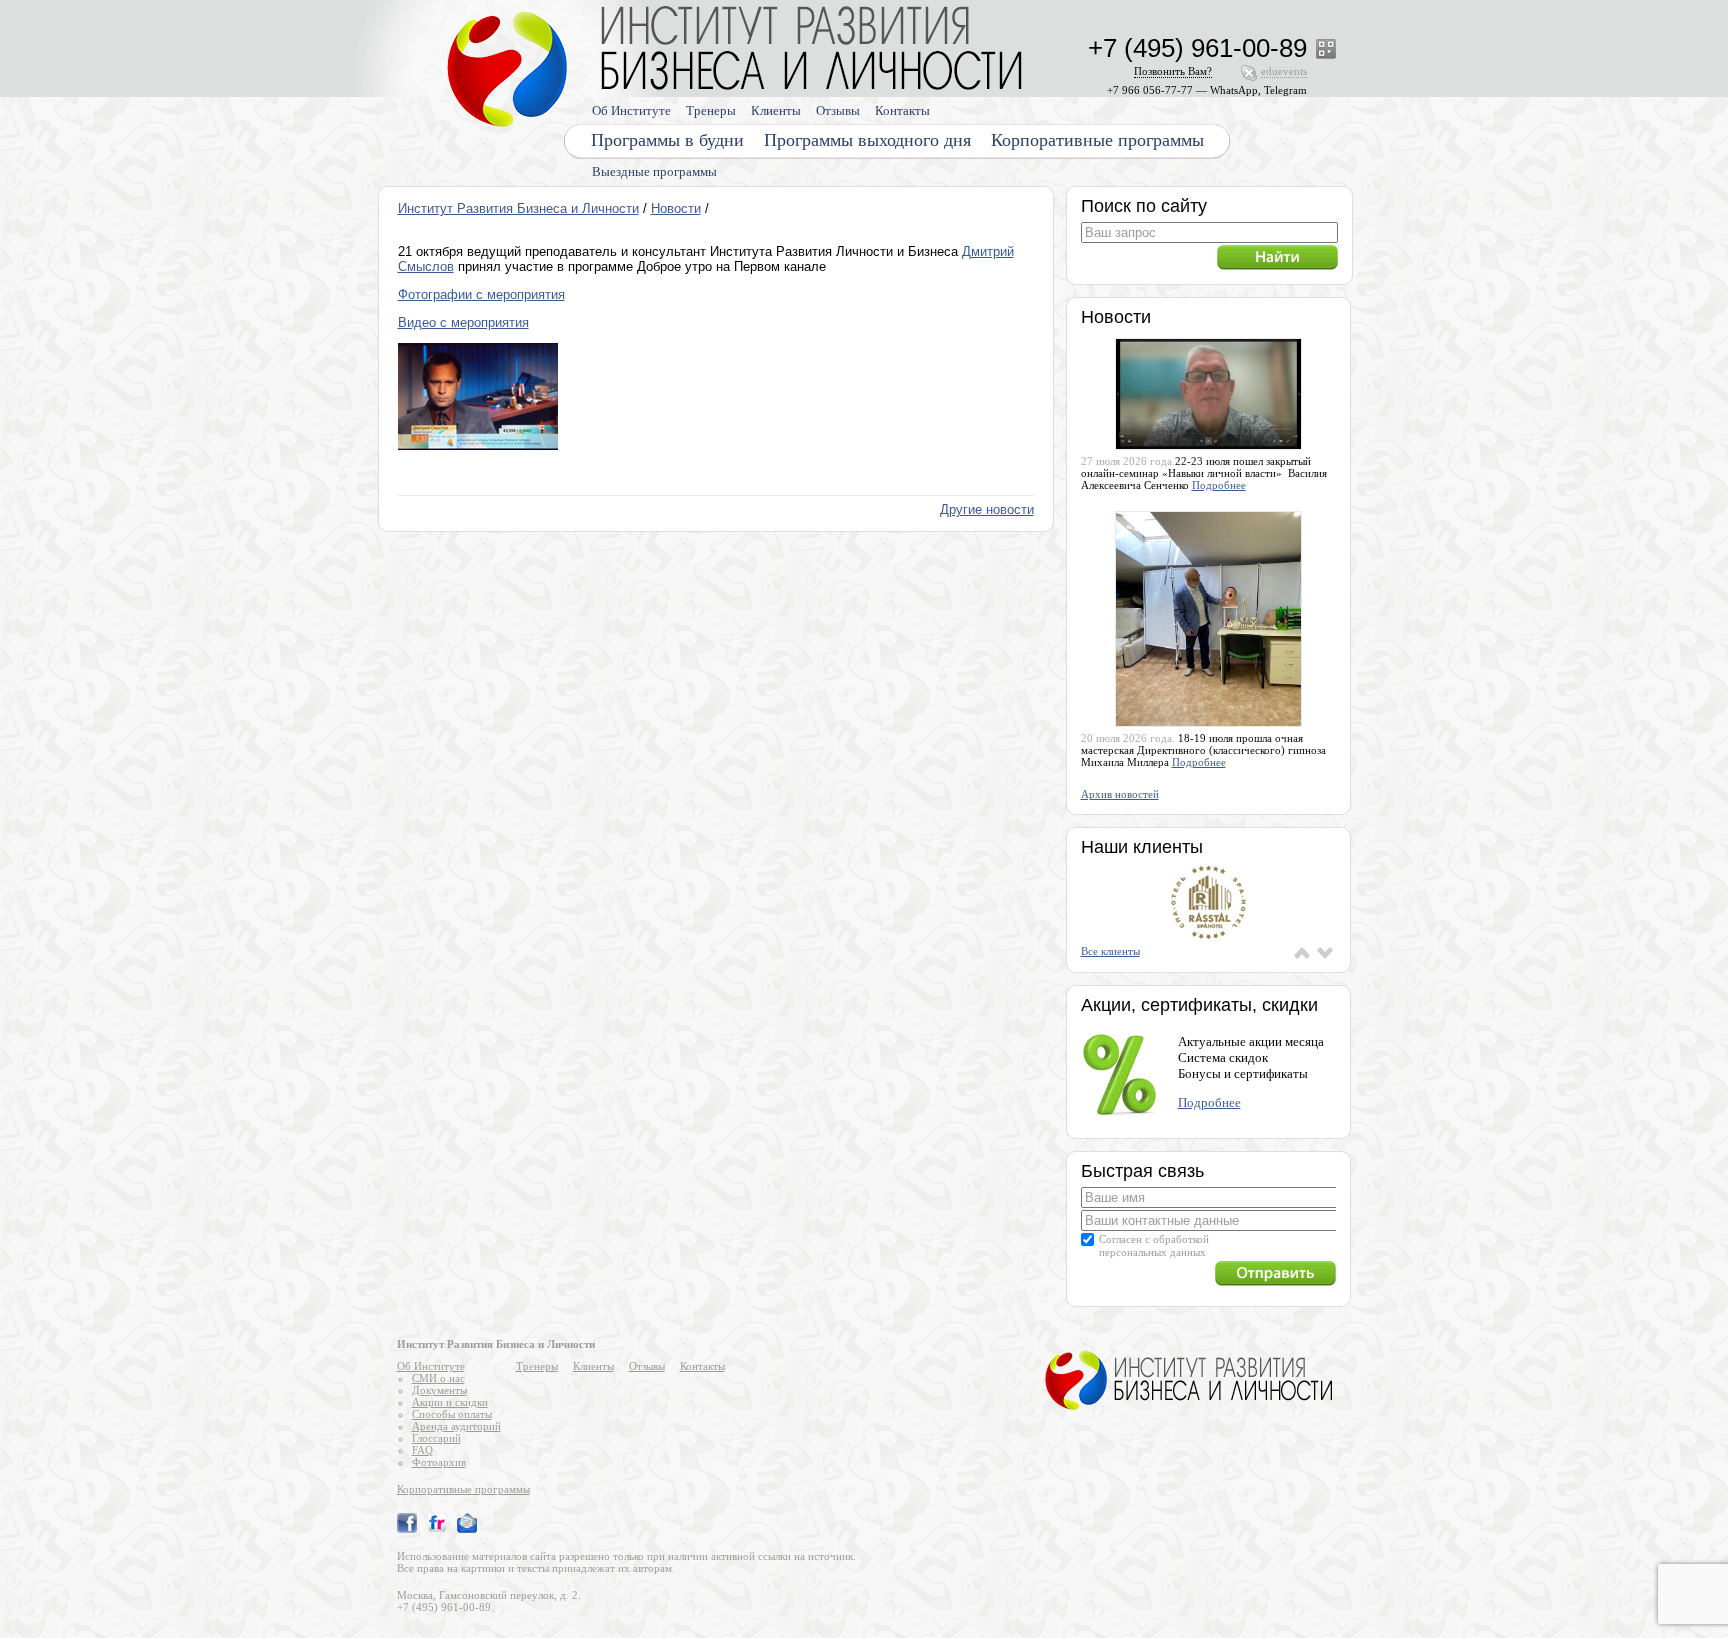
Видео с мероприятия (463, 322)
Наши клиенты (1142, 847)
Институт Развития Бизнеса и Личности (518, 208)
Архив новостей (1120, 794)
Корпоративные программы (1097, 140)
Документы (439, 1390)
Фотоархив (439, 1462)
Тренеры (711, 110)
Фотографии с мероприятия (481, 294)
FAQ (422, 1450)
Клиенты (776, 110)
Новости (676, 208)
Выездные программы (654, 171)
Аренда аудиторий (456, 1426)
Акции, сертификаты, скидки (1199, 1005)
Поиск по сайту (1144, 206)
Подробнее (1219, 485)
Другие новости (987, 509)
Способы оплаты (452, 1414)
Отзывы (838, 110)
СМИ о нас (438, 1378)
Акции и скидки (450, 1402)
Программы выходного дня (867, 140)
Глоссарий (436, 1438)
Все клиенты (1110, 951)
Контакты (902, 110)
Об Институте (631, 110)
